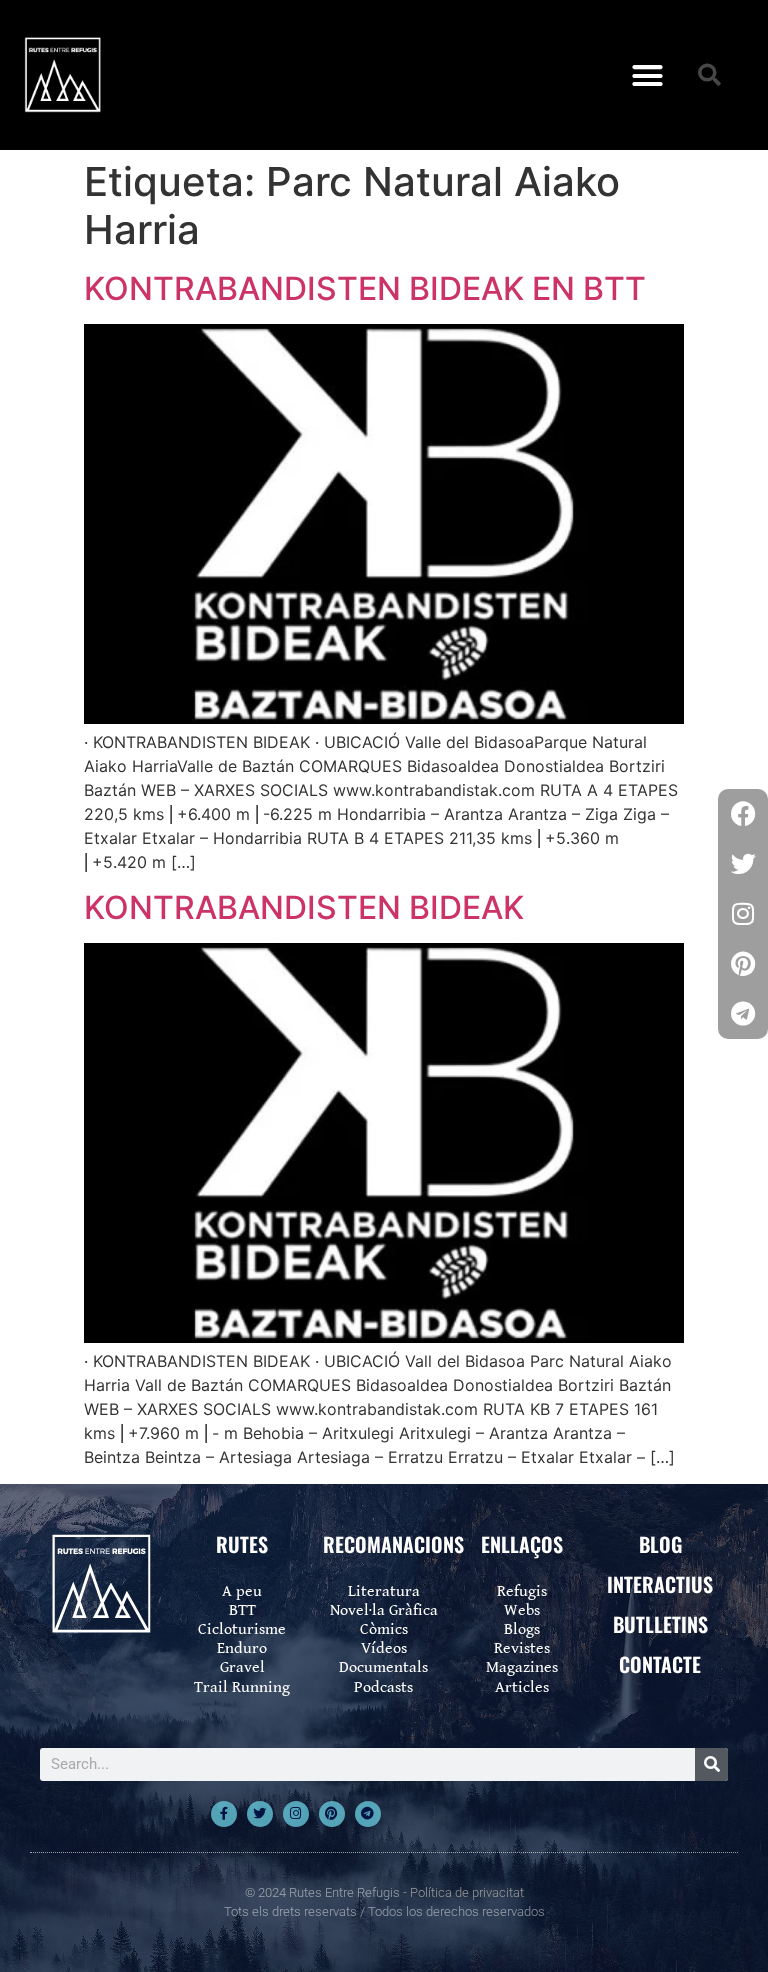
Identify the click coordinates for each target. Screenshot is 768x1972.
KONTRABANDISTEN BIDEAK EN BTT (365, 288)
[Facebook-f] (224, 1814)
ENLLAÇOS (522, 1544)
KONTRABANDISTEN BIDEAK (304, 907)
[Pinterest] (332, 1814)
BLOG (660, 1544)
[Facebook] (743, 814)
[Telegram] (368, 1814)
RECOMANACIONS (393, 1544)
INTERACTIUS (660, 1584)
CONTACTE (660, 1664)
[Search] (711, 1764)
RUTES (242, 1544)
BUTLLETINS (660, 1624)
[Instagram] (296, 1814)
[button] (647, 75)
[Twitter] (260, 1814)
